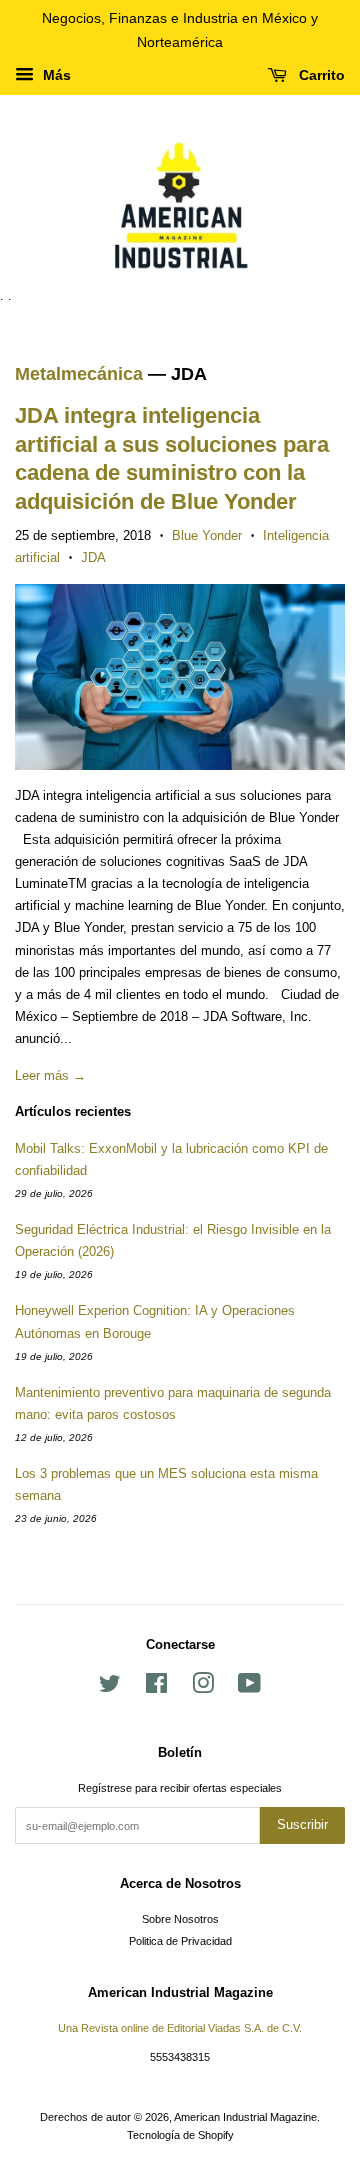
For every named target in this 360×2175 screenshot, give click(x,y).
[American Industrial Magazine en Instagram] (203, 1688)
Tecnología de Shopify (180, 2135)
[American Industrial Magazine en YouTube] (249, 1688)
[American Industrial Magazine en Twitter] (110, 1688)
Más (55, 75)
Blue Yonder (207, 535)
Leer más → (50, 1075)
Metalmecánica (79, 374)
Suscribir (302, 1824)
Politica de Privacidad (180, 1941)
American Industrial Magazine (245, 2117)
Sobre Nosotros (180, 1919)
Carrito (320, 75)
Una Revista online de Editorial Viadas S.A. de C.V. (180, 2028)
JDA (93, 557)
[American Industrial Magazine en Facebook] (156, 1688)
